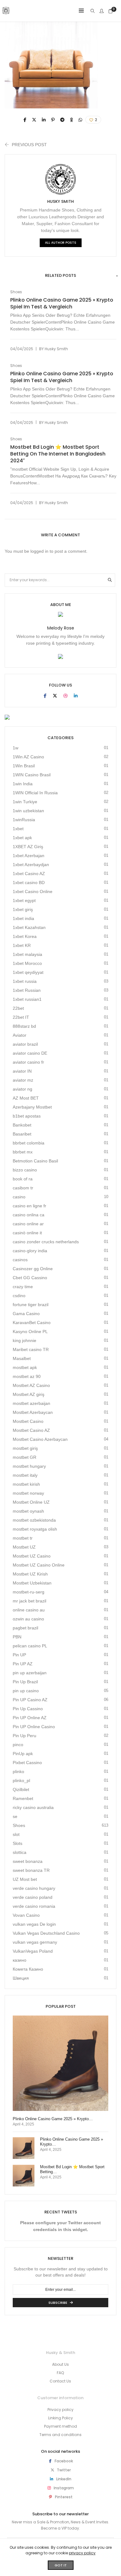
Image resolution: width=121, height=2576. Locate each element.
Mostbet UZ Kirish (30, 1574)
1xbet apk (22, 838)
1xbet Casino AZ (29, 874)
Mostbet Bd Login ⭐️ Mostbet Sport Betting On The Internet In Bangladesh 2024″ (58, 454)
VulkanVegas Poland (33, 1951)
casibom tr (23, 1188)
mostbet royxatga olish (35, 1529)
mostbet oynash (28, 1511)
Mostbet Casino (28, 1421)
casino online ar (28, 1224)
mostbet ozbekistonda (34, 1520)
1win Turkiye (25, 802)
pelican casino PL (30, 1646)
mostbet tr (23, 1538)
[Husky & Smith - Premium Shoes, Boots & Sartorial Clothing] (6, 12)
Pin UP (19, 1655)
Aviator (20, 1035)
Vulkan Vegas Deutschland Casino (46, 1933)
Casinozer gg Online (33, 1269)
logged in (39, 551)
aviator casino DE (30, 1053)
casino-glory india (30, 1251)
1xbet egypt (24, 900)
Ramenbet (23, 1798)
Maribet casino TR (31, 1349)
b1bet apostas (27, 1116)
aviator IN (22, 1071)
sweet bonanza (28, 1861)
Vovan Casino (26, 1915)
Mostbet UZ (24, 1547)
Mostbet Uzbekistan (32, 1583)
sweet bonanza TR (31, 1870)
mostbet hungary (29, 1466)
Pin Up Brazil (25, 1682)
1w (16, 748)
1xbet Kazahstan (29, 927)
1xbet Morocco (27, 963)
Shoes (16, 292)
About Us (60, 2364)
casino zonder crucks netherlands (46, 1242)
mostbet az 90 (27, 1376)
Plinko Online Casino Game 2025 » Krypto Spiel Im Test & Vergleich (62, 303)
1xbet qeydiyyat (28, 972)
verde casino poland (33, 1897)
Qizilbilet (21, 1789)
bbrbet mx (23, 1152)
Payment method (60, 2426)
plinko (18, 1772)
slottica (20, 1852)
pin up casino (26, 1691)
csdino (19, 1296)
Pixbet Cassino (27, 1763)
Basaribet (22, 1134)
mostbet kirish (26, 1484)
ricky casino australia (33, 1807)
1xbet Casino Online (33, 891)
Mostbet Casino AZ (31, 1430)
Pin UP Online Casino (34, 1727)
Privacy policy (60, 2410)
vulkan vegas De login (34, 1924)
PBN (17, 1637)
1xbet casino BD (29, 883)
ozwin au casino (28, 1619)
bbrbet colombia (29, 1143)
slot (16, 1834)
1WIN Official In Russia (35, 793)
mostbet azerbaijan (31, 1403)
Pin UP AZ (23, 1664)
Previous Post (29, 145)
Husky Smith (60, 201)
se (15, 1816)
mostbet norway (28, 1493)
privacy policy (82, 2553)
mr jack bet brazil (29, 1601)
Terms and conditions (60, 2435)
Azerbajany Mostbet (32, 1107)
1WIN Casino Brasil (32, 775)
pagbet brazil (25, 1628)
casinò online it (27, 1233)
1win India (23, 784)
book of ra (23, 1179)
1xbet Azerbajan (29, 856)
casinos (20, 1260)
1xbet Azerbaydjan (31, 865)
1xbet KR (22, 945)
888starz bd (24, 1026)
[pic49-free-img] (25, 120)
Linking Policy (60, 2418)
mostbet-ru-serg (29, 1592)
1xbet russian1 (27, 999)
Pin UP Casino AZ (30, 1700)
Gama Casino (26, 1314)
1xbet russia (25, 981)
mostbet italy (25, 1475)
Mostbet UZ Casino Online (39, 1565)
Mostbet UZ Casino (32, 1556)
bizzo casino (25, 1170)
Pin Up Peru (25, 1736)
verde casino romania (34, 1906)
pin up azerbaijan (30, 1673)
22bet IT (21, 1017)
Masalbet (22, 1358)
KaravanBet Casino (32, 1323)
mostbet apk (25, 1367)
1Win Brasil (24, 766)
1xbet (18, 829)
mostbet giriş (25, 1448)
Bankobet (22, 1125)
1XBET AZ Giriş (28, 847)
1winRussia (24, 820)
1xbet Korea (25, 936)
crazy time (23, 1287)
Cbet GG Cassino (30, 1278)
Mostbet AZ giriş (29, 1394)
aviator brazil (25, 1044)
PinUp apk (23, 1754)
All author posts (61, 243)
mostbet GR (25, 1457)
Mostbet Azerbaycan (33, 1412)
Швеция (21, 1978)
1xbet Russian (27, 990)
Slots (18, 1843)
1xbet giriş (23, 909)
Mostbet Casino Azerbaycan (40, 1439)
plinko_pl (21, 1781)
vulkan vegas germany (35, 1942)
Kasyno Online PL (30, 1332)
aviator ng (22, 1089)
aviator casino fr (28, 1062)
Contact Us (60, 2381)
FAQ (60, 2373)
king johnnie (25, 1340)
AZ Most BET (26, 1098)
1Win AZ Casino (28, 757)
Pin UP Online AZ (30, 1718)
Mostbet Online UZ (31, 1502)
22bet (18, 1008)
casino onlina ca (29, 1215)
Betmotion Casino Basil (35, 1161)
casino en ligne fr (29, 1206)
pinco (18, 1745)
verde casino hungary (34, 1888)
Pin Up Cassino (28, 1709)
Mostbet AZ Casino (31, 1385)
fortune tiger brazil (31, 1305)
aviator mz (23, 1080)
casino (19, 1197)
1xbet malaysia (27, 954)
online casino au (29, 1610)
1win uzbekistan (28, 811)
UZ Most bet (25, 1879)
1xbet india (23, 918)
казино (20, 1960)
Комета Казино (28, 1969)
